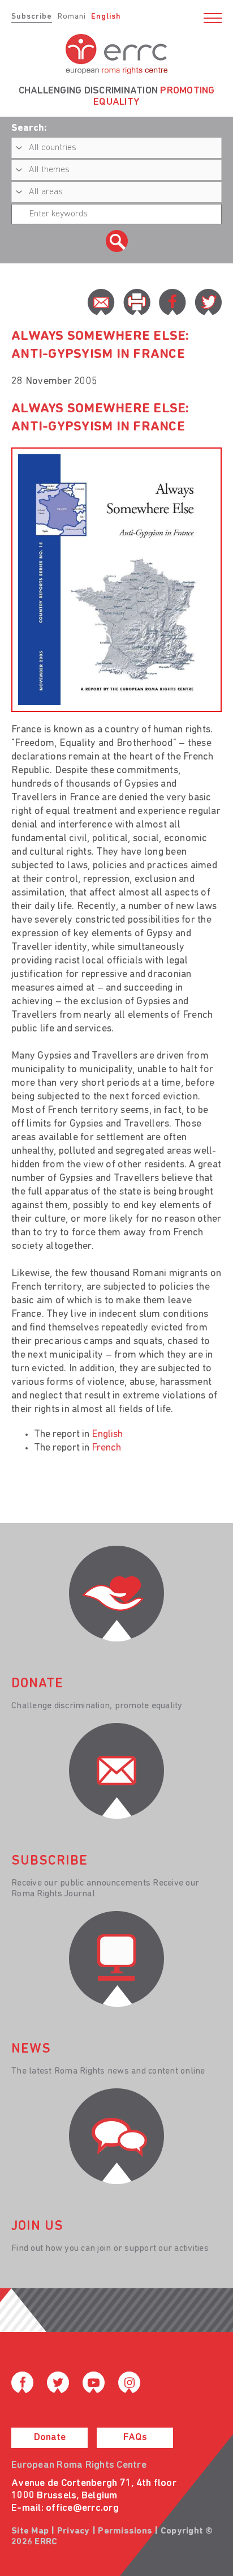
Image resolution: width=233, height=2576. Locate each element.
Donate (50, 2438)
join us (37, 2227)
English (106, 17)
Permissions (125, 2531)
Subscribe (32, 17)
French (106, 1448)
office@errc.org (82, 2509)
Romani (72, 17)
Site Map (30, 2531)
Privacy (74, 2531)
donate (37, 1684)
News (31, 2049)
